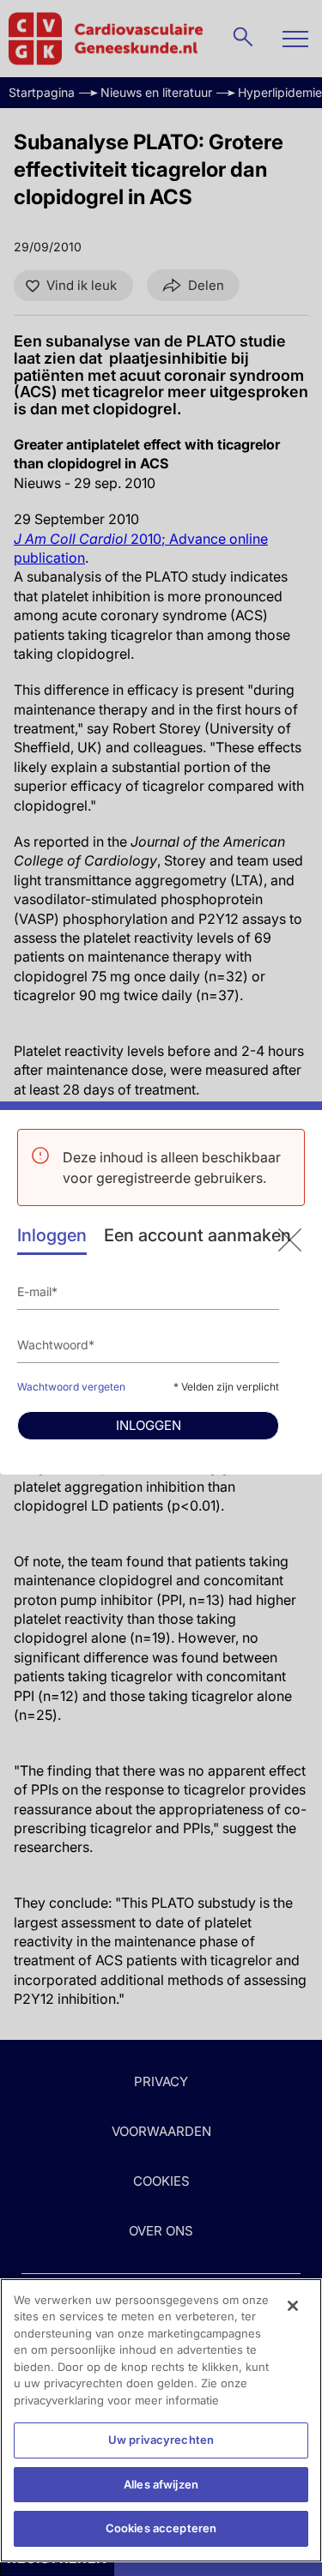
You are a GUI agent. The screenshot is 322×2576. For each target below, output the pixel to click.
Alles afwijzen (161, 2484)
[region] (161, 2420)
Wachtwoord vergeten (71, 1387)
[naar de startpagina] (290, 1240)
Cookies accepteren (161, 2528)
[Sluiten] (293, 2306)
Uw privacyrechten (161, 2440)
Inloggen (52, 1235)
